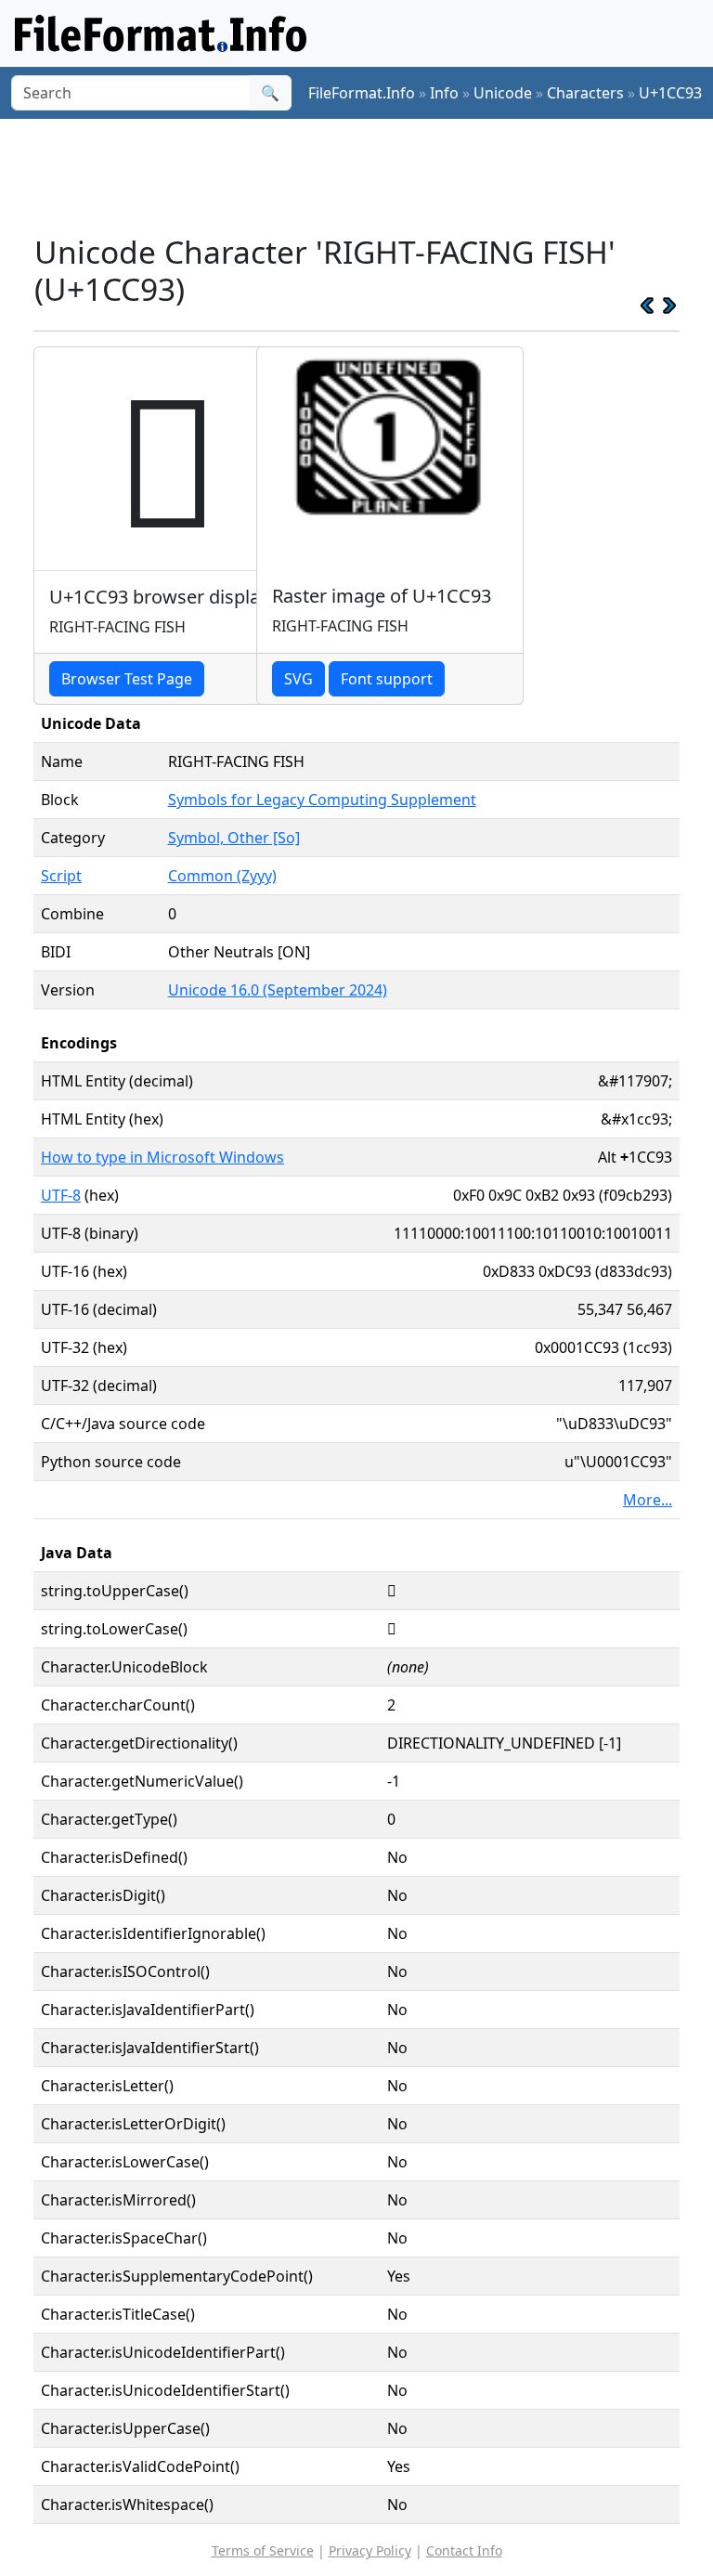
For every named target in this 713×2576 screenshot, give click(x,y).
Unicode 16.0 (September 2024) (278, 990)
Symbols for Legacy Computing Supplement (322, 800)
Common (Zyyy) (222, 876)
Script (61, 876)
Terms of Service (263, 2550)
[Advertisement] (371, 176)
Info (444, 93)
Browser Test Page (127, 679)
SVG (298, 679)
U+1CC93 (670, 93)
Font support (387, 679)
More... (648, 1500)
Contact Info (464, 2550)
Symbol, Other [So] (234, 838)
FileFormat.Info (362, 93)
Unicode (503, 93)
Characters (585, 93)
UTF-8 (61, 1195)
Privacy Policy (370, 2550)
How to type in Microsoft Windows (162, 1157)
